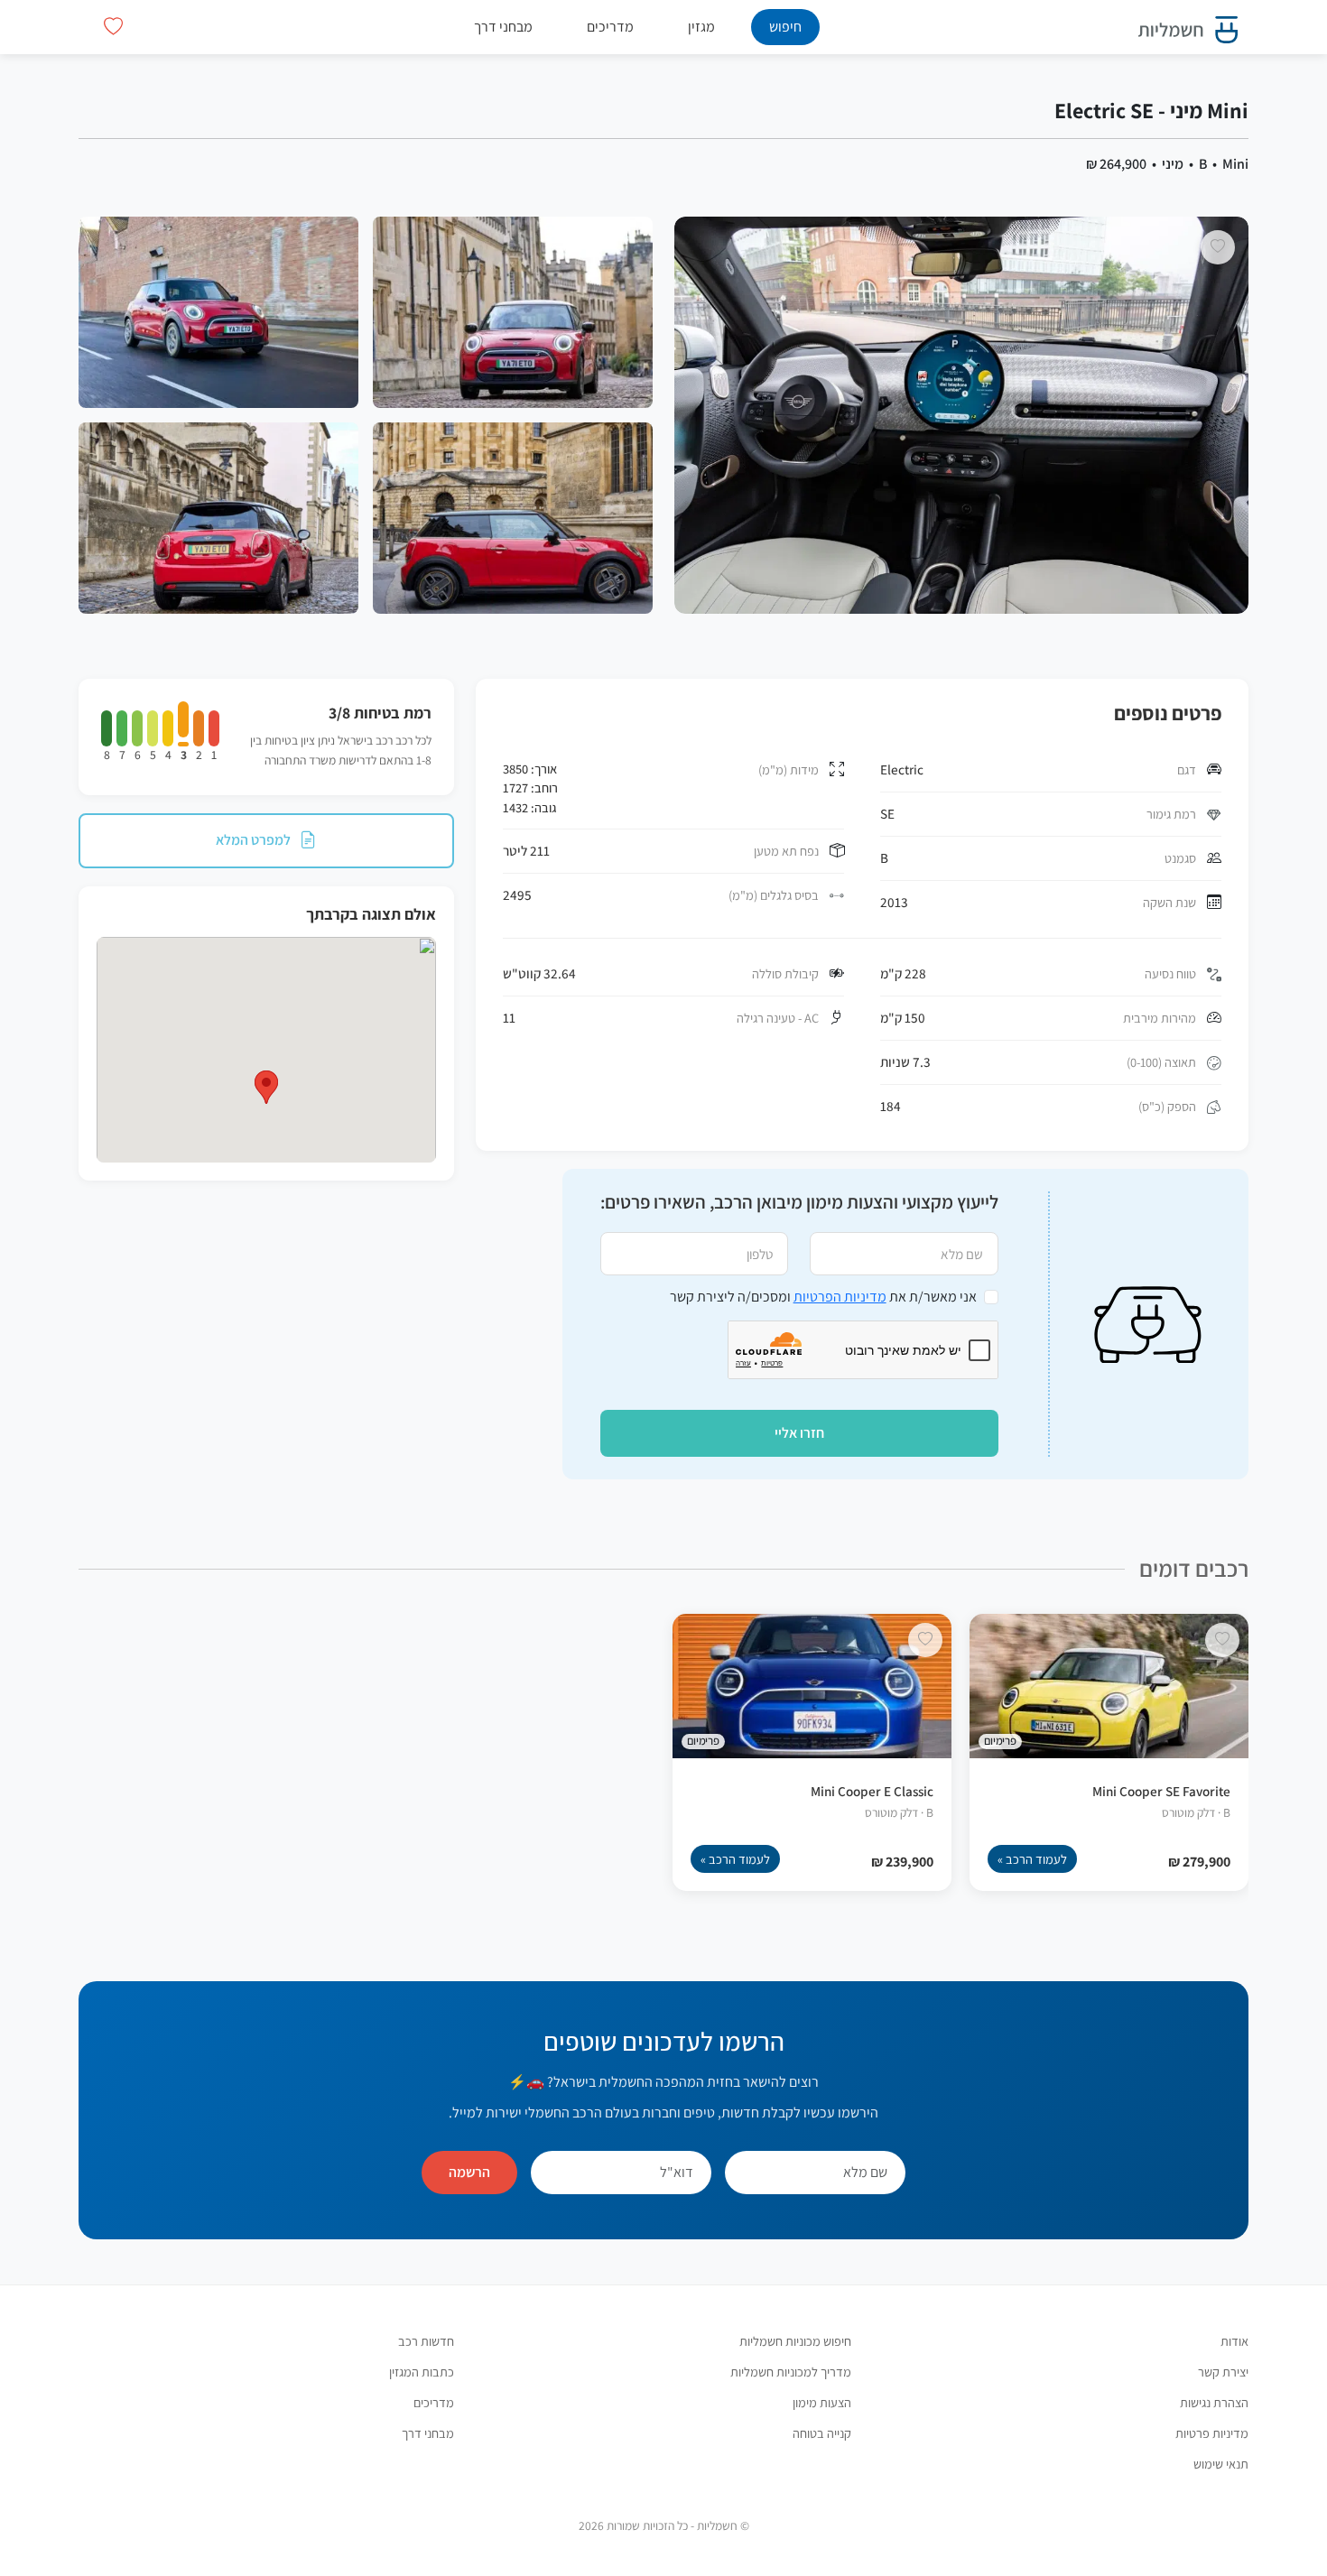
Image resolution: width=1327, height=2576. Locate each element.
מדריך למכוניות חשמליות (791, 2372)
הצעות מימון (822, 2402)
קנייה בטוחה (822, 2433)
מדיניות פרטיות (1212, 2433)
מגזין (701, 27)
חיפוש (785, 27)
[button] (266, 1087)
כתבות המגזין (422, 2372)
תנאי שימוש (1221, 2464)
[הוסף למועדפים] (1218, 247)
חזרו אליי (799, 1433)
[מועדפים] (113, 27)
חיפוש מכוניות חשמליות (795, 2341)
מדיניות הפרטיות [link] (840, 1297)
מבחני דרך (503, 27)
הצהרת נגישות (1214, 2402)
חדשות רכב (426, 2341)
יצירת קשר (1223, 2372)
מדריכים (610, 27)
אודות (1234, 2341)
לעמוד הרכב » (1032, 1859)
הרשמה (469, 2172)
